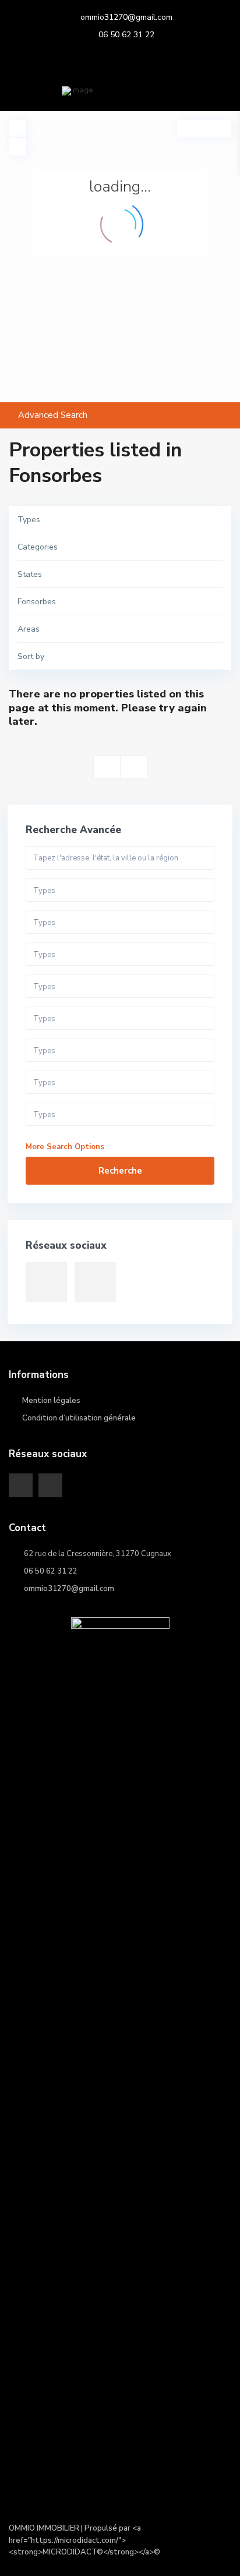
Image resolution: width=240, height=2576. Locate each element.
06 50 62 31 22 (126, 35)
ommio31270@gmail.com (126, 17)
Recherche (120, 1171)
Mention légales (51, 1401)
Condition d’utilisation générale (79, 1418)
